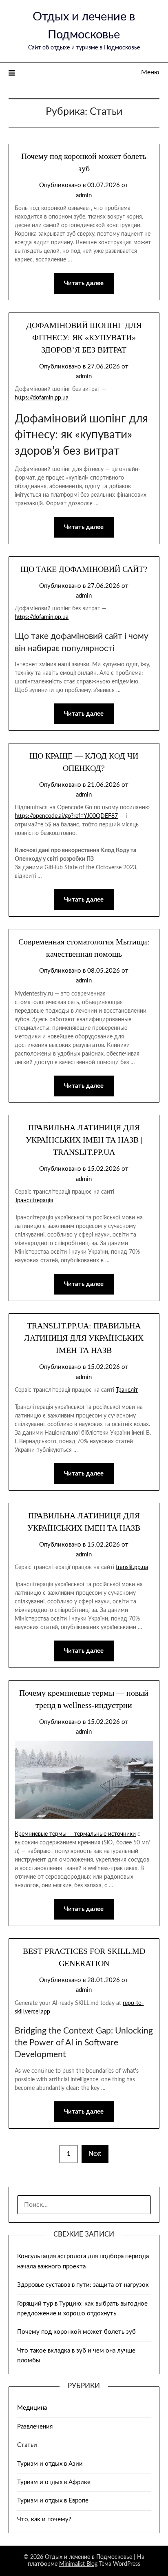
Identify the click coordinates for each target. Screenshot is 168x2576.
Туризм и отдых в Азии (50, 2464)
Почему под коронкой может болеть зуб (76, 2332)
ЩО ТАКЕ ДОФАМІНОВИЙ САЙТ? (84, 569)
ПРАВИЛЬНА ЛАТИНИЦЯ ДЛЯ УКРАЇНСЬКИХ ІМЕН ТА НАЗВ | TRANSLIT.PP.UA (84, 1140)
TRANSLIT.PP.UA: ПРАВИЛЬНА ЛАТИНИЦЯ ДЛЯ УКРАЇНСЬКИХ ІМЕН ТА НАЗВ (84, 1338)
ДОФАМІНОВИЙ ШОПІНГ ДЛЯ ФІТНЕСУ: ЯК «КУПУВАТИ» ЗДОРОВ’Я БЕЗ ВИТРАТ (84, 337)
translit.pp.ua (132, 1567)
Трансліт (127, 1390)
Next (95, 2154)
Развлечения (35, 2427)
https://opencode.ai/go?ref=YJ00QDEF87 (66, 816)
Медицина (32, 2408)
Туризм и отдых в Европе (53, 2501)
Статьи (27, 2445)
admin (84, 195)
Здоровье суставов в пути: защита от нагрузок (83, 2285)
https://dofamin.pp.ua (42, 398)
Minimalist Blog (78, 2564)
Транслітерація (34, 1201)
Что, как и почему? (44, 2519)
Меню (150, 72)
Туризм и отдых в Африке (54, 2482)
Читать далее (84, 283)
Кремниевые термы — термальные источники (75, 1834)
